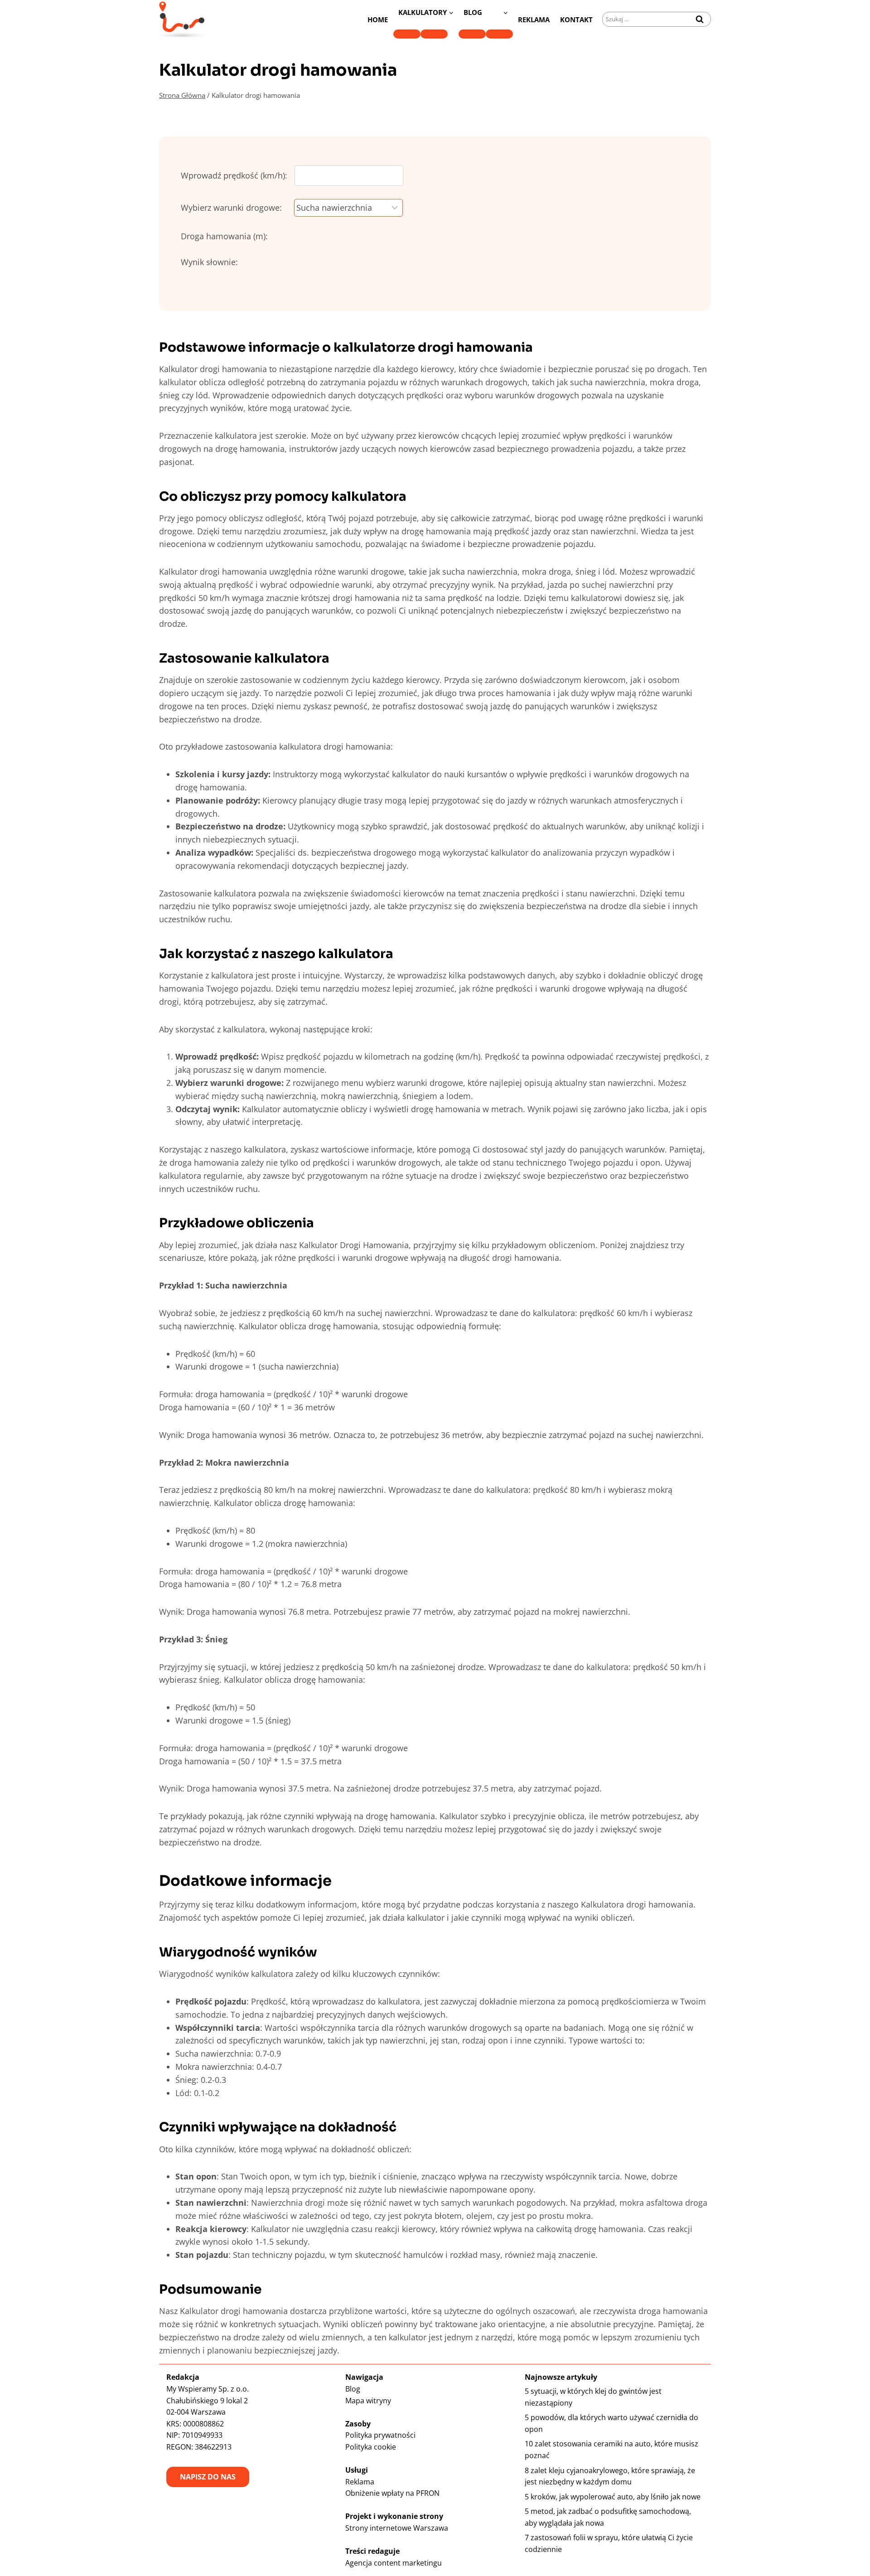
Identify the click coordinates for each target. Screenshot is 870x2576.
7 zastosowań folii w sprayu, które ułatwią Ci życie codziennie (609, 2543)
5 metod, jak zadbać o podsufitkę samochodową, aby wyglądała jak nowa (608, 2517)
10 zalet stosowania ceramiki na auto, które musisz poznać (611, 2450)
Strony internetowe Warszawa (397, 2528)
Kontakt (576, 19)
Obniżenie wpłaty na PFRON (392, 2493)
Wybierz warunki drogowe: (231, 208)
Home (378, 19)
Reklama (534, 19)
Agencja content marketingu (394, 2563)
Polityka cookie (371, 2447)
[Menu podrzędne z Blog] (472, 34)
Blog (353, 2389)
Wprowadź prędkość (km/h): (234, 175)
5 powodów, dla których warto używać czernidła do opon (611, 2423)
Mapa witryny (368, 2401)
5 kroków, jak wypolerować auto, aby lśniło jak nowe (613, 2497)
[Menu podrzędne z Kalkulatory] (407, 34)
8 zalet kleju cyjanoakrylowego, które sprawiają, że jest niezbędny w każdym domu (610, 2476)
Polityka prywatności (380, 2435)
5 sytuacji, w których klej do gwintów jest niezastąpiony (593, 2397)
